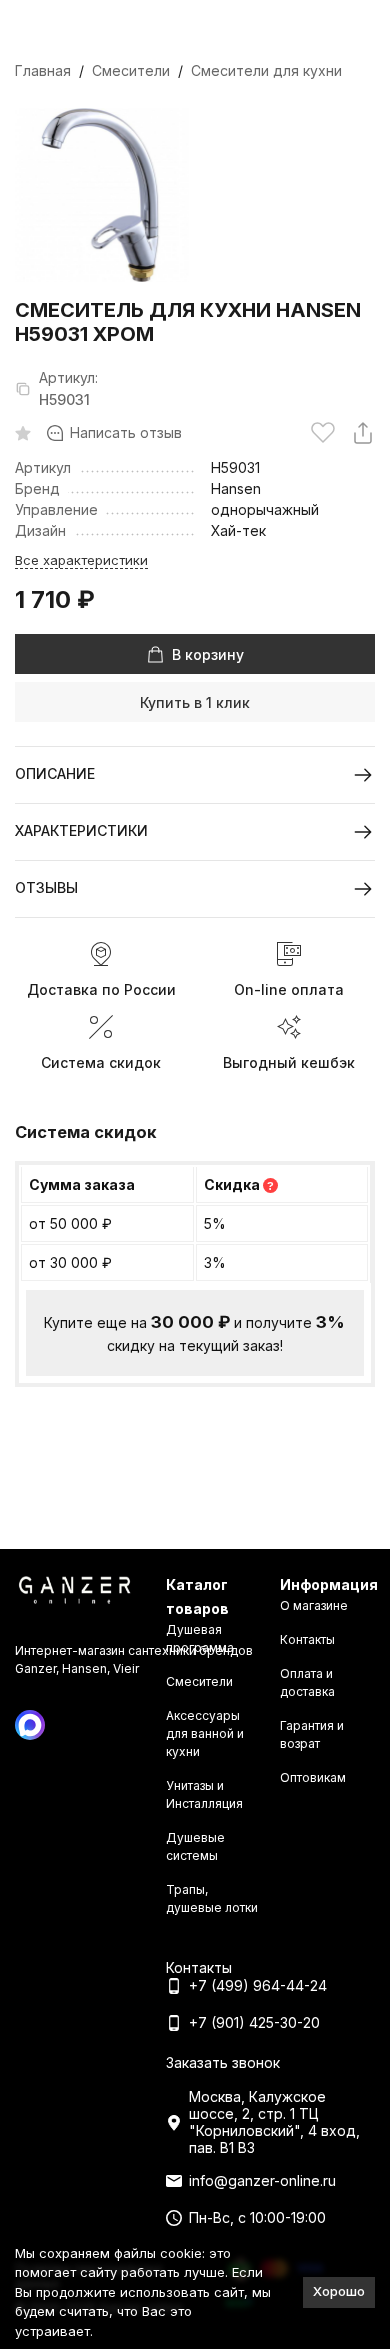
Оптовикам (313, 1777)
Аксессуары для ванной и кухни (205, 1733)
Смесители (131, 70)
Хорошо (339, 2291)
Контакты (307, 1639)
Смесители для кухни (266, 70)
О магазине (314, 1605)
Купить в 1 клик (195, 702)
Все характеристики (81, 560)
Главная (43, 70)
